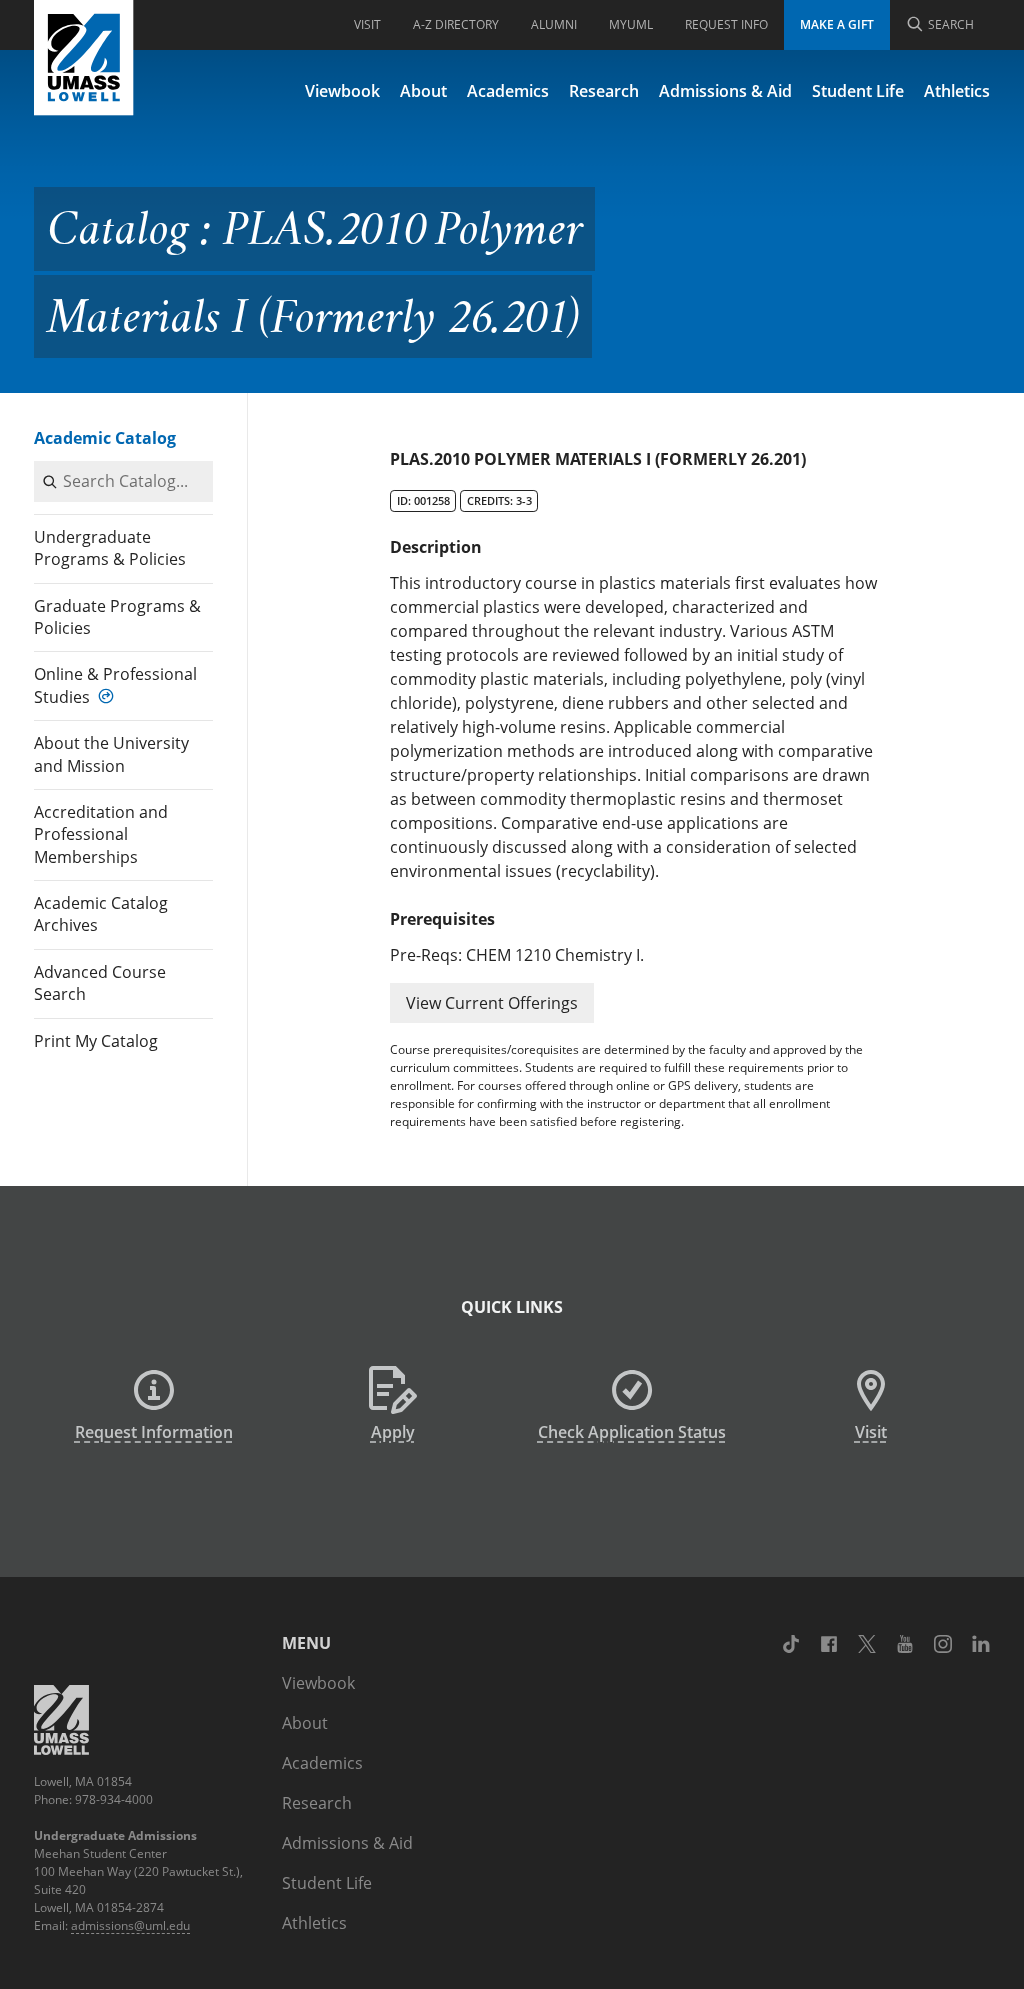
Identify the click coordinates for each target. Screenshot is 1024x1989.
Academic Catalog (105, 438)
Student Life (858, 91)
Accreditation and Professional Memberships (101, 834)
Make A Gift (837, 24)
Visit (367, 24)
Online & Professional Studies (115, 685)
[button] (492, 1003)
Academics (508, 91)
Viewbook (342, 91)
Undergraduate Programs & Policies (110, 548)
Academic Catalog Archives (101, 914)
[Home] (84, 58)
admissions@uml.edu (130, 1925)
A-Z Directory (456, 24)
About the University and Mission (111, 754)
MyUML (631, 24)
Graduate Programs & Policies (117, 617)
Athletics (957, 91)
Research (604, 91)
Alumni (554, 24)
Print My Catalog (96, 1041)
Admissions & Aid (725, 91)
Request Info (726, 24)
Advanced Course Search (100, 983)
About (423, 91)
